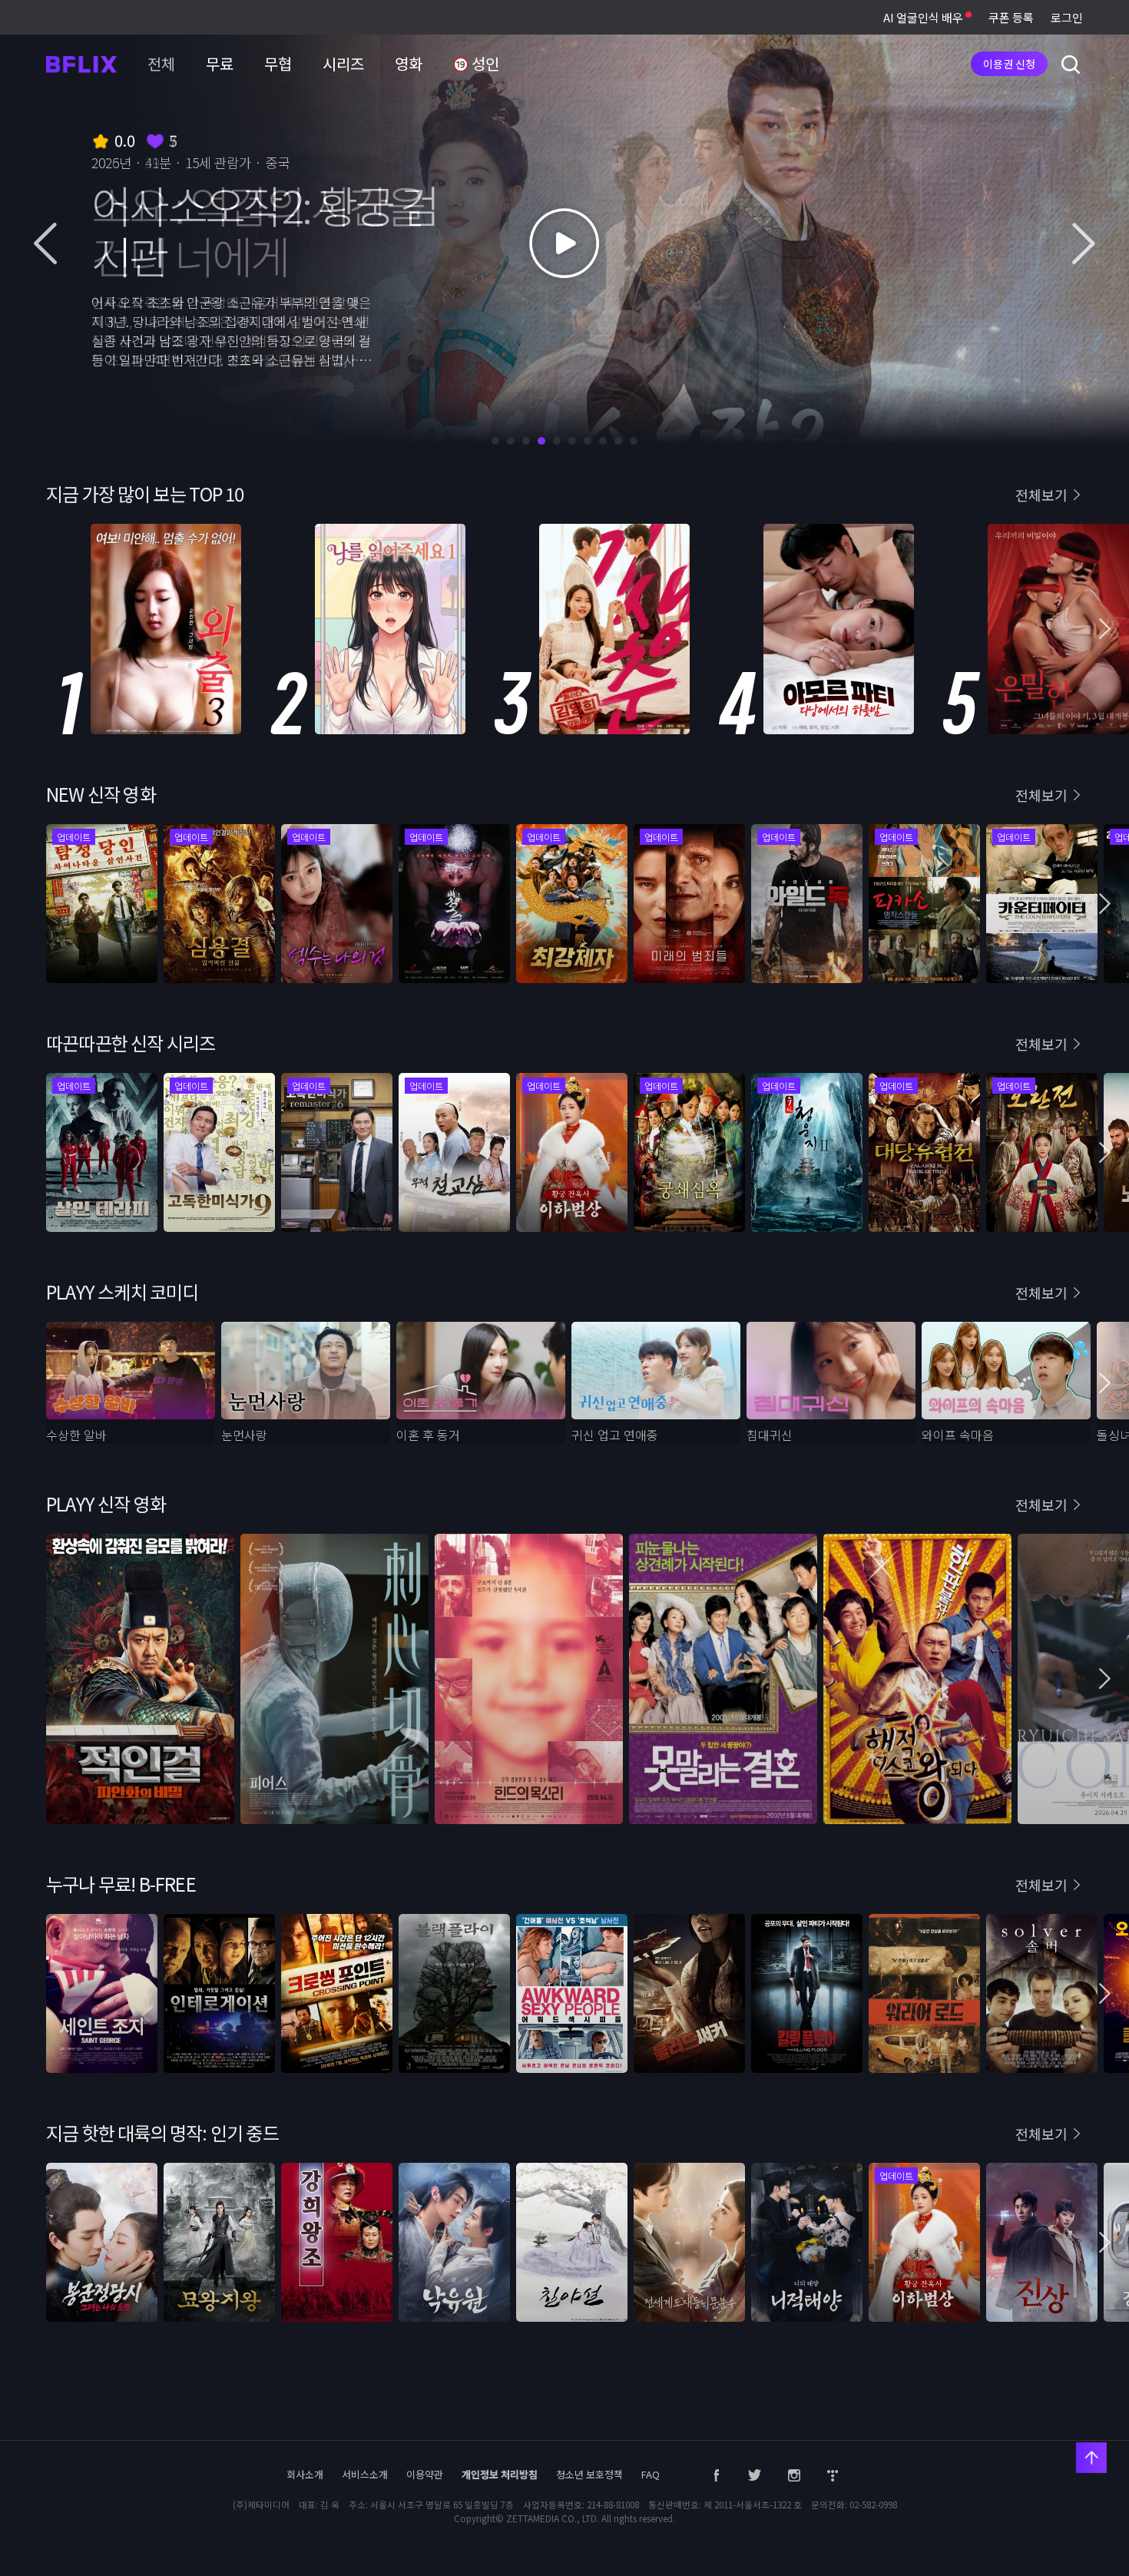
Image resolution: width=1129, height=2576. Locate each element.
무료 (220, 63)
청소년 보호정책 (589, 2474)
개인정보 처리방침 (500, 2474)
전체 (161, 63)
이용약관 (425, 2474)
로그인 (1067, 17)
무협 (278, 63)
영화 (409, 63)
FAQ (651, 2474)
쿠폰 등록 (1011, 17)
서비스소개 (365, 2474)
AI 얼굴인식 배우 (924, 17)
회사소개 (305, 2474)
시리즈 (343, 63)
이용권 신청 (1009, 64)
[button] (1105, 1152)
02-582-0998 (873, 2505)
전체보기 (1041, 1044)
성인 (484, 63)
